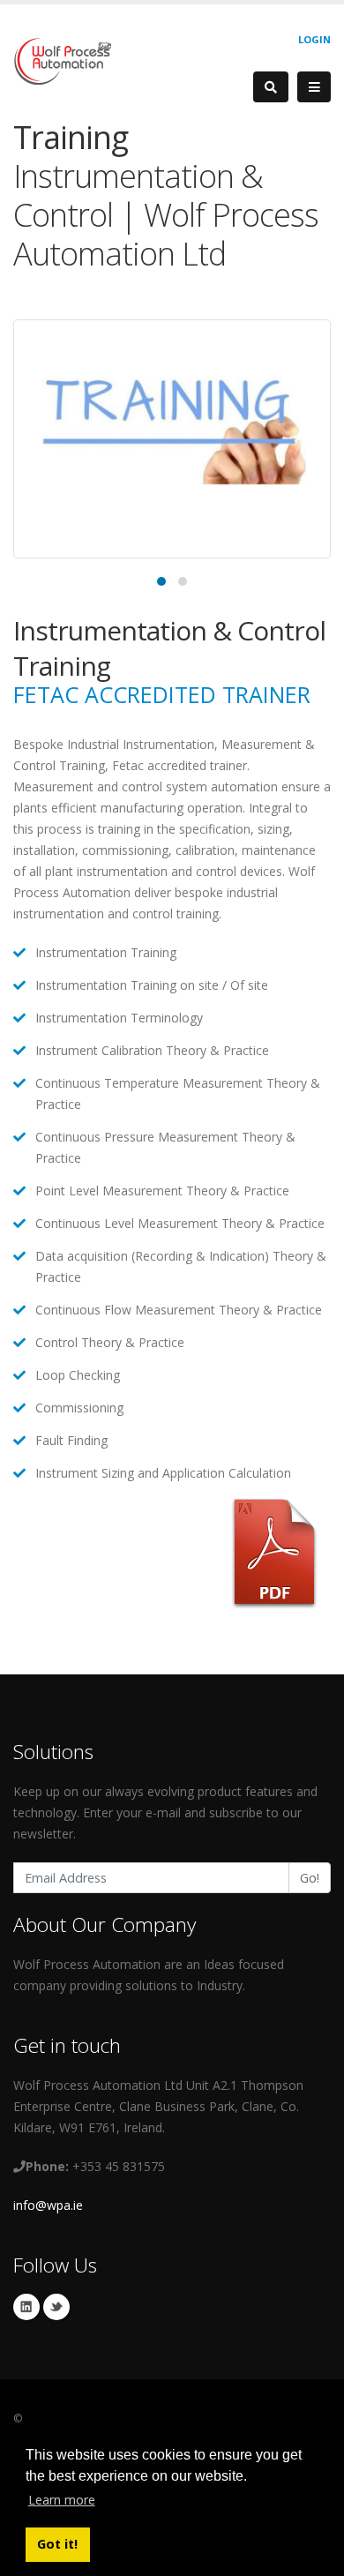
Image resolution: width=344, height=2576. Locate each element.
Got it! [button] (57, 2544)
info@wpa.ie (48, 2205)
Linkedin (26, 2307)
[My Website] (62, 60)
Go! (310, 1878)
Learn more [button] (62, 2500)
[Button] (314, 87)
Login (314, 39)
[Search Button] (271, 87)
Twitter (56, 2307)
